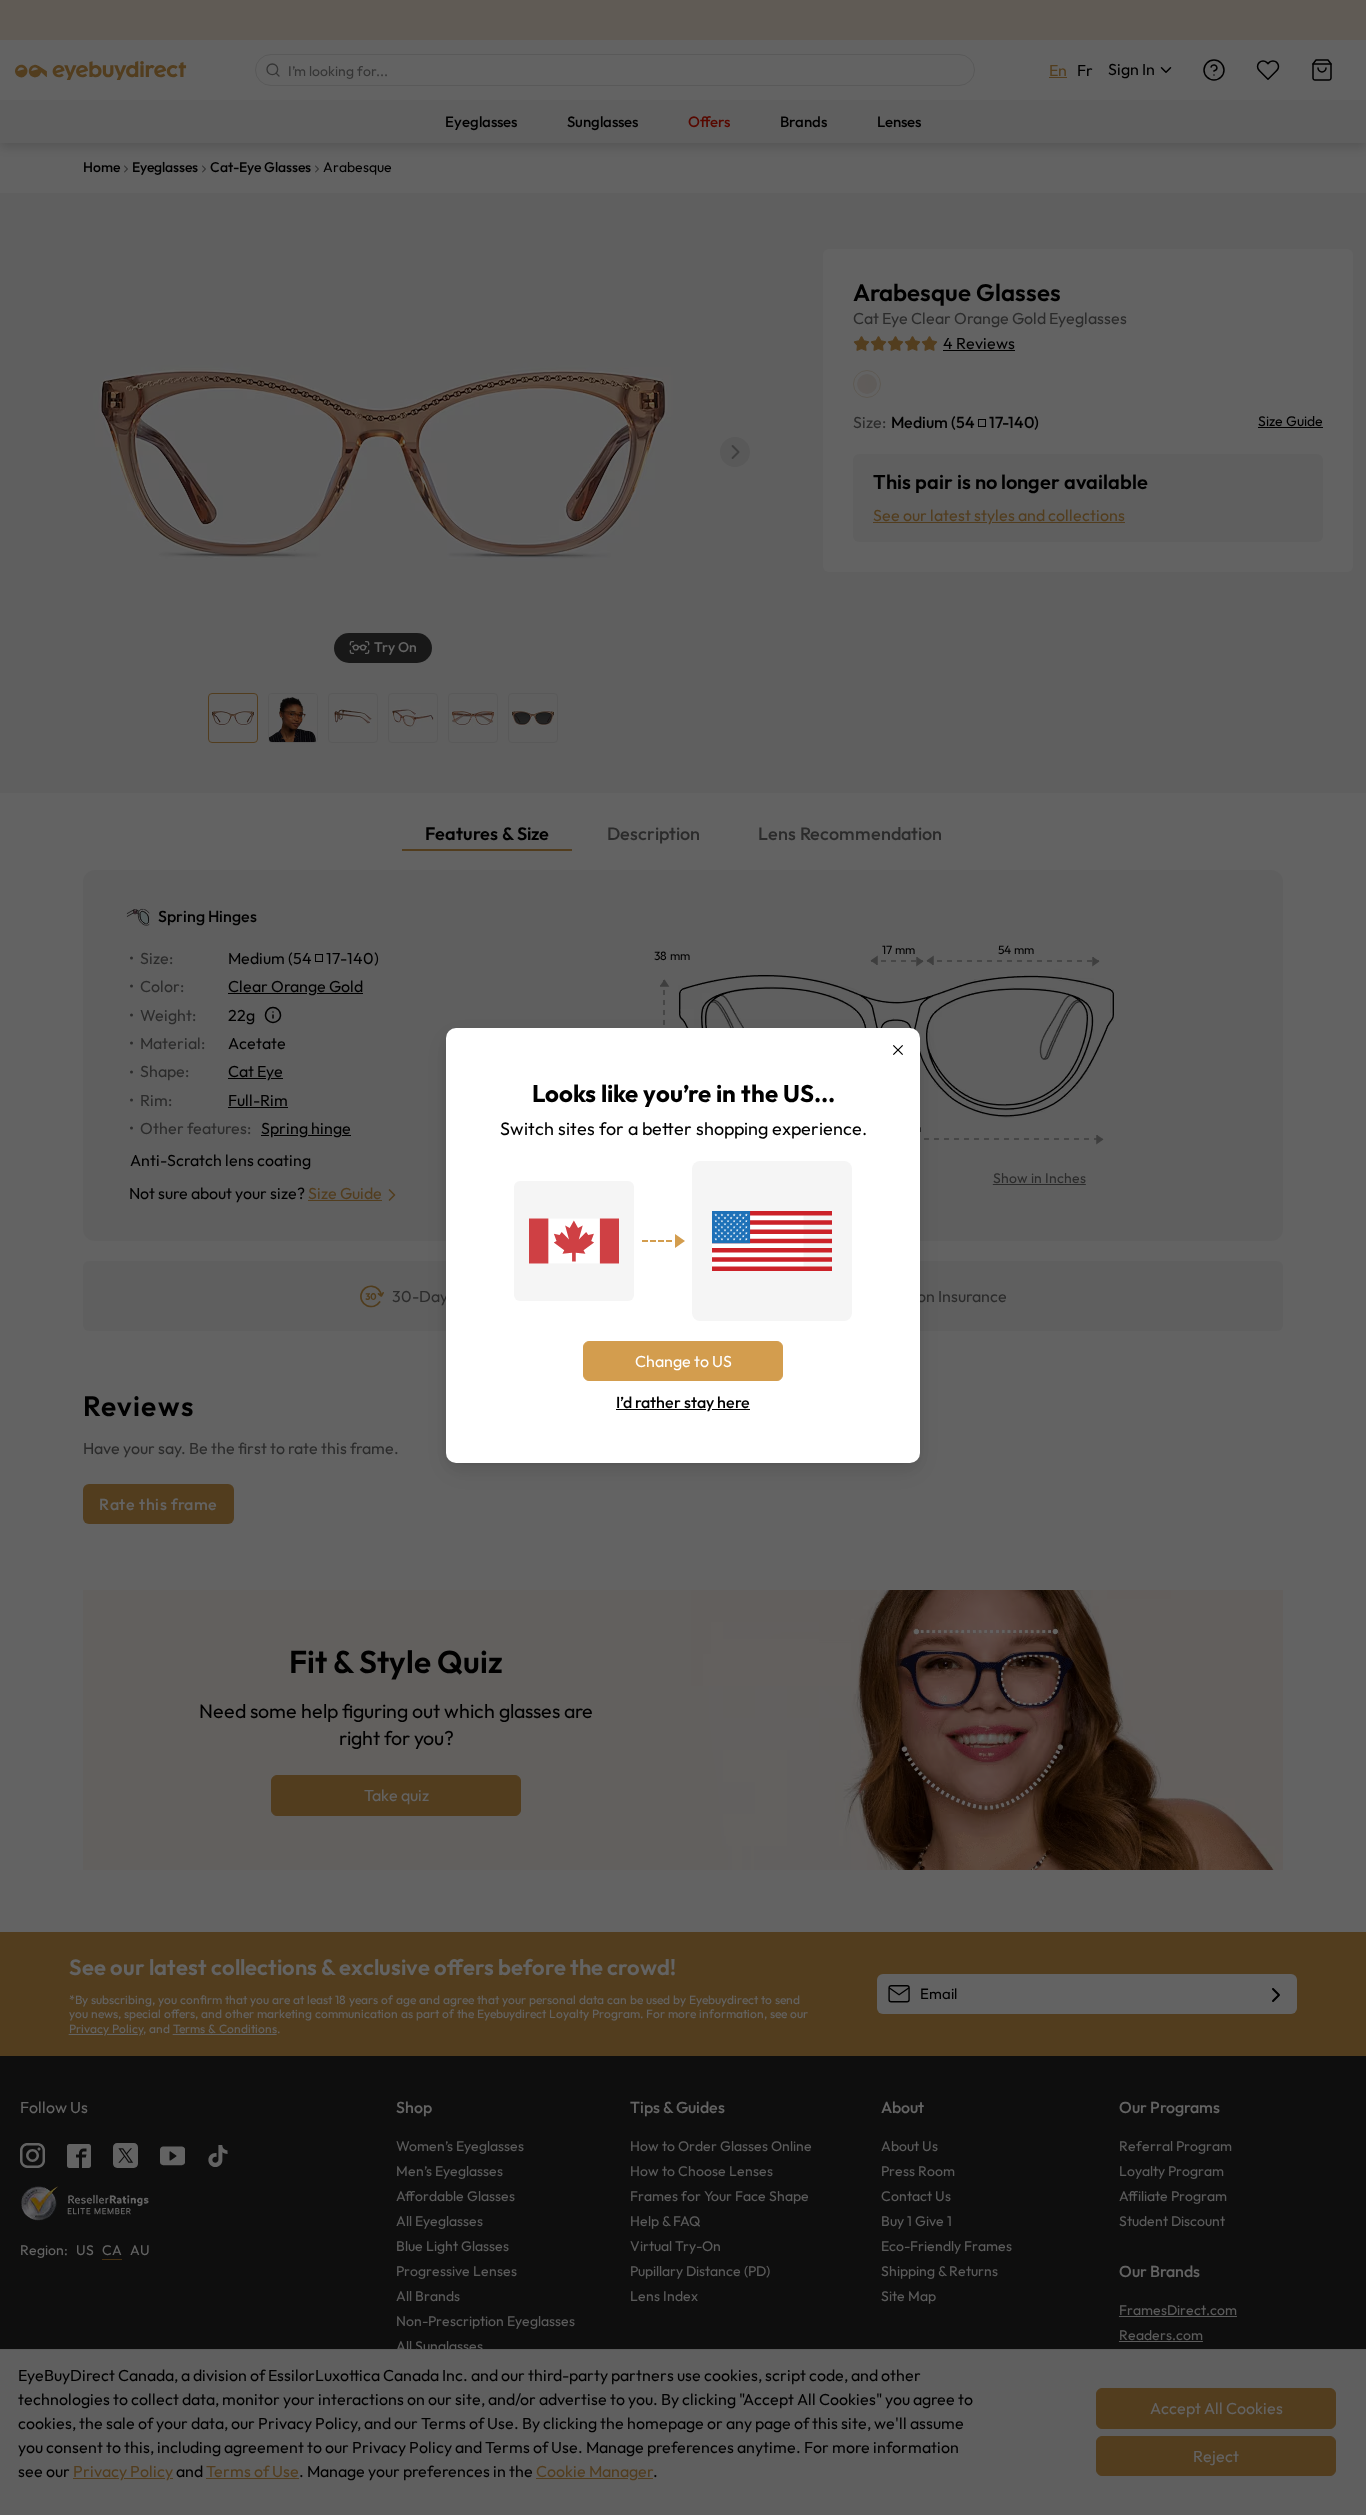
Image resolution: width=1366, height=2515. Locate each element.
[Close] (898, 1050)
